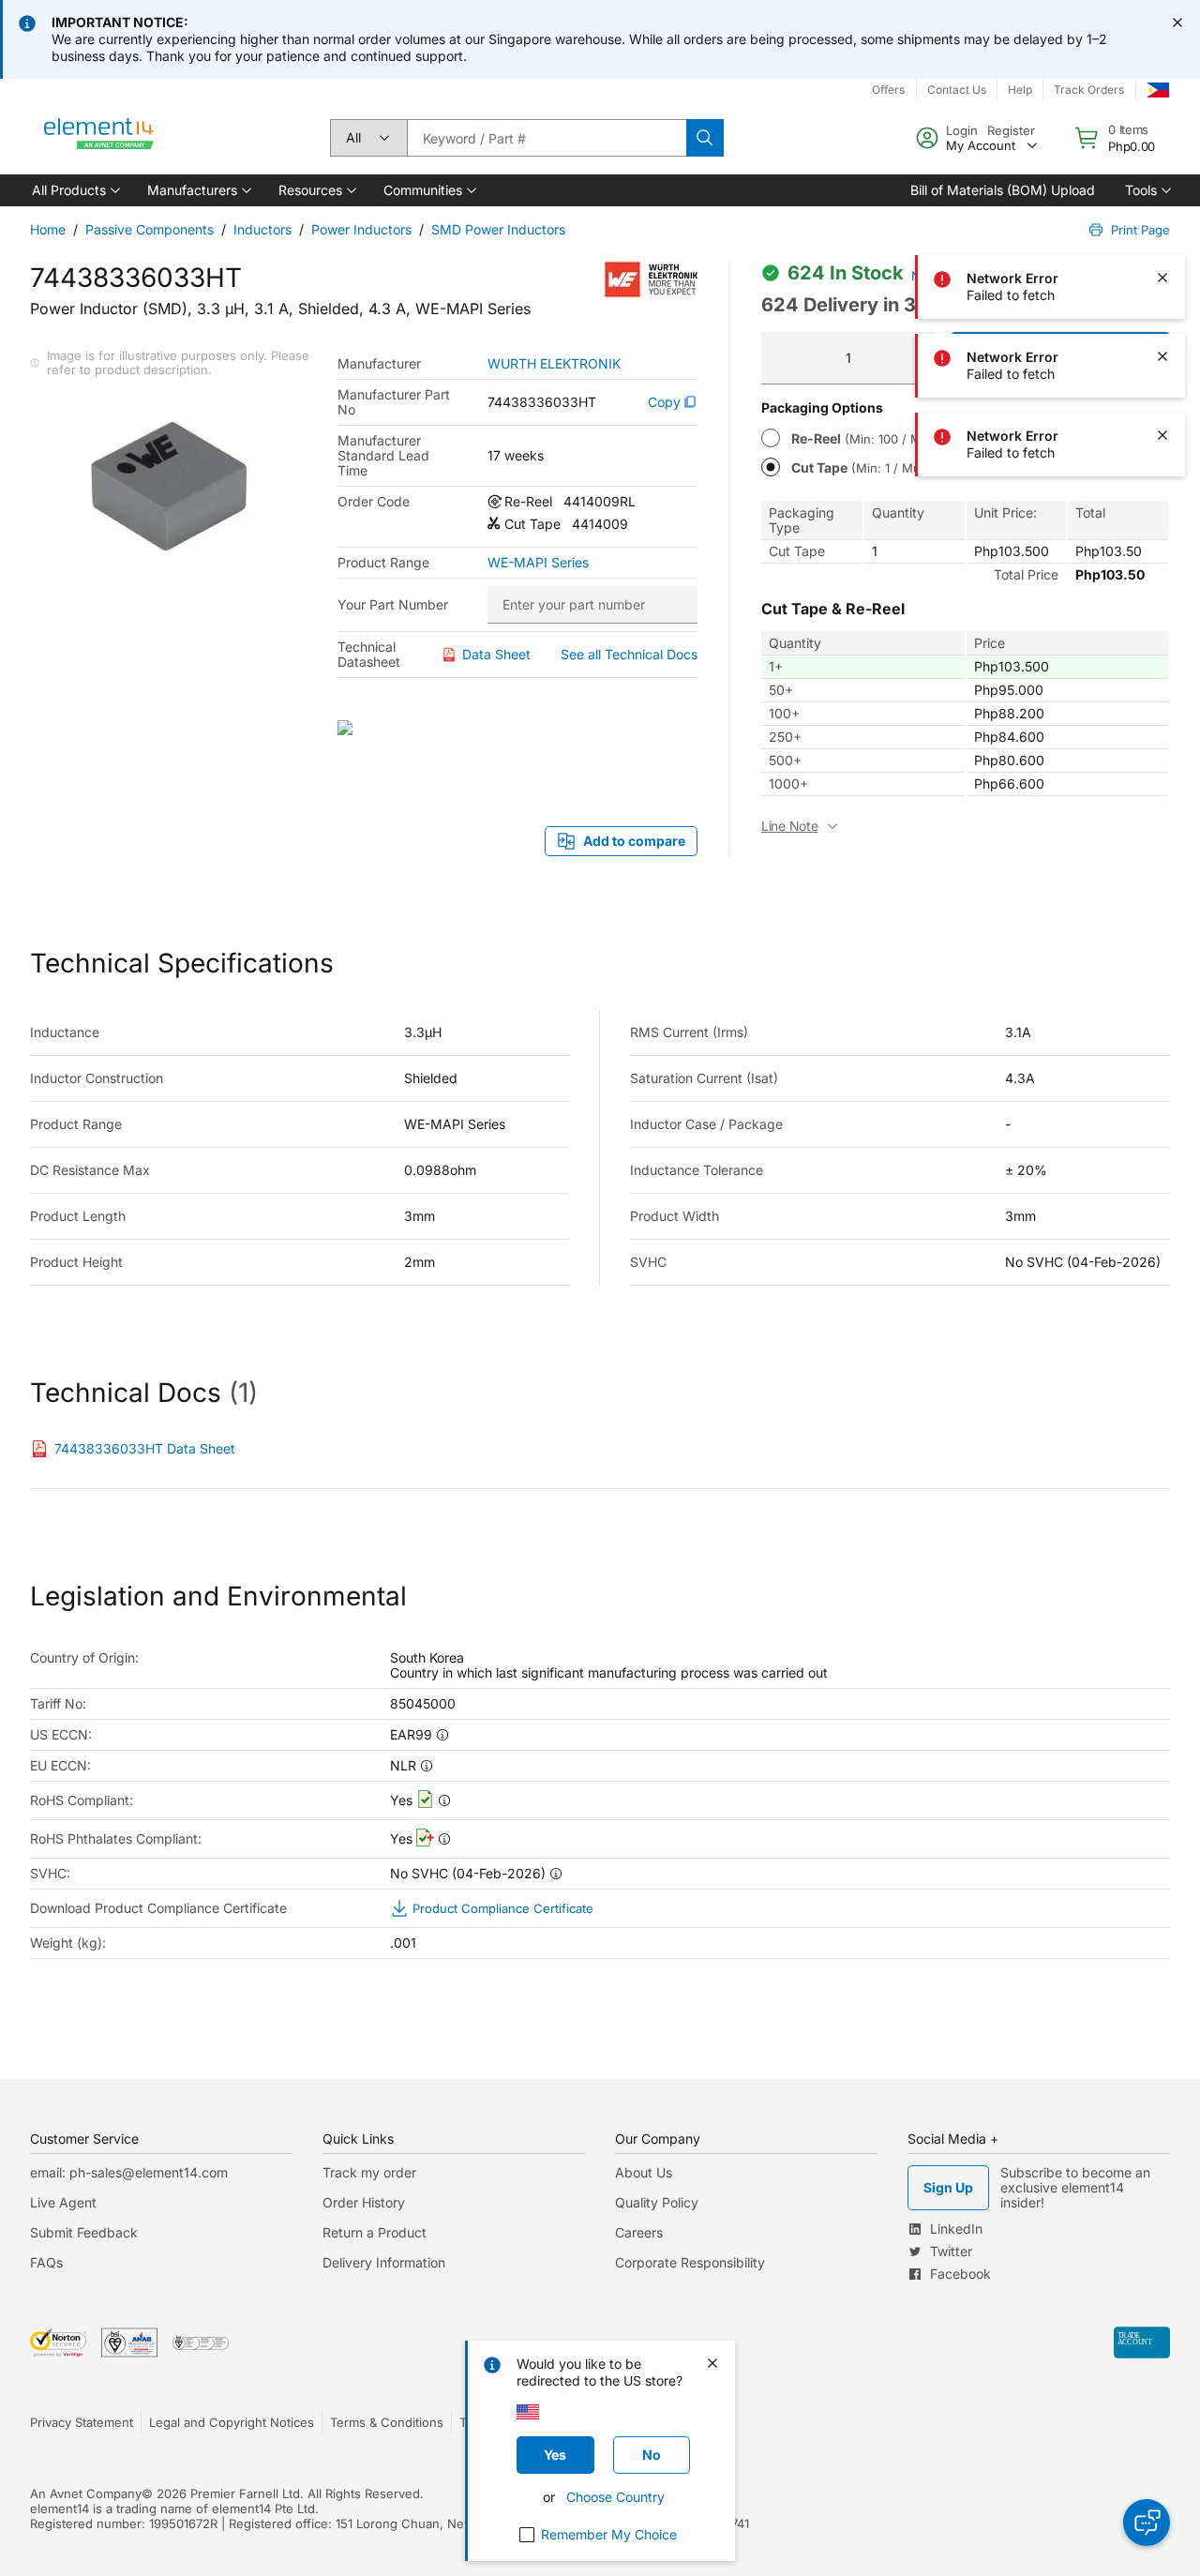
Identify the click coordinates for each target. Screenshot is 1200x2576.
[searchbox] (547, 138)
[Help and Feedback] (1147, 2523)
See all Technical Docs (629, 654)
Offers (888, 90)
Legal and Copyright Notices (232, 2422)
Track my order (369, 2172)
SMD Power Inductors (498, 229)
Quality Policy (657, 2202)
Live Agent (63, 2202)
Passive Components (150, 229)
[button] (75, 190)
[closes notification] (1177, 23)
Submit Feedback (84, 2232)
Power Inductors (361, 229)
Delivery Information (384, 2262)
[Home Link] (99, 138)
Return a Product (375, 2232)
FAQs (46, 2262)
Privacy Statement (82, 2422)
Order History (364, 2202)
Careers (639, 2232)
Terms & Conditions (387, 2422)
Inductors (262, 229)
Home (48, 229)
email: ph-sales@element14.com (129, 2172)
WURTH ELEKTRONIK (554, 364)
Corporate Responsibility (690, 2262)
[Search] (705, 138)
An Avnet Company (86, 2493)
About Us (644, 2172)
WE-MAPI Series (538, 563)
